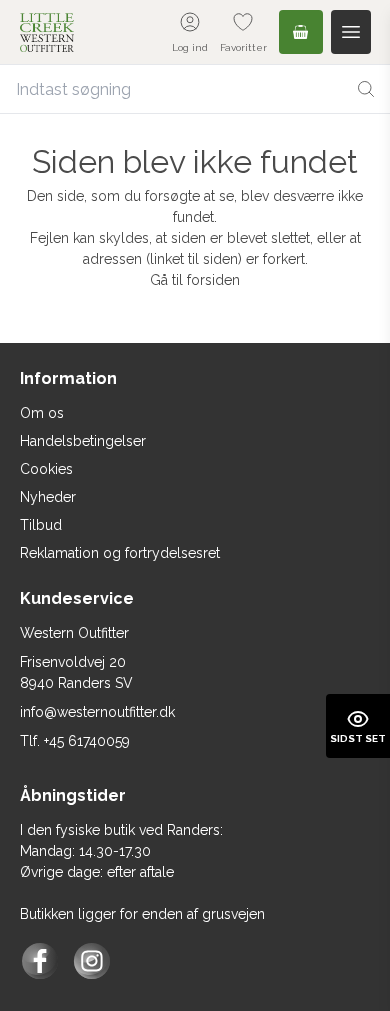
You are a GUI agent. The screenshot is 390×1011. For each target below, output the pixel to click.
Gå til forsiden (195, 280)
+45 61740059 (87, 741)
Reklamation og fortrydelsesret (120, 553)
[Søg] (366, 89)
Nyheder (48, 497)
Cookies (46, 469)
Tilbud (41, 525)
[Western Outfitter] (47, 32)
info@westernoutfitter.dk (97, 712)
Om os (42, 413)
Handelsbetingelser (83, 441)
